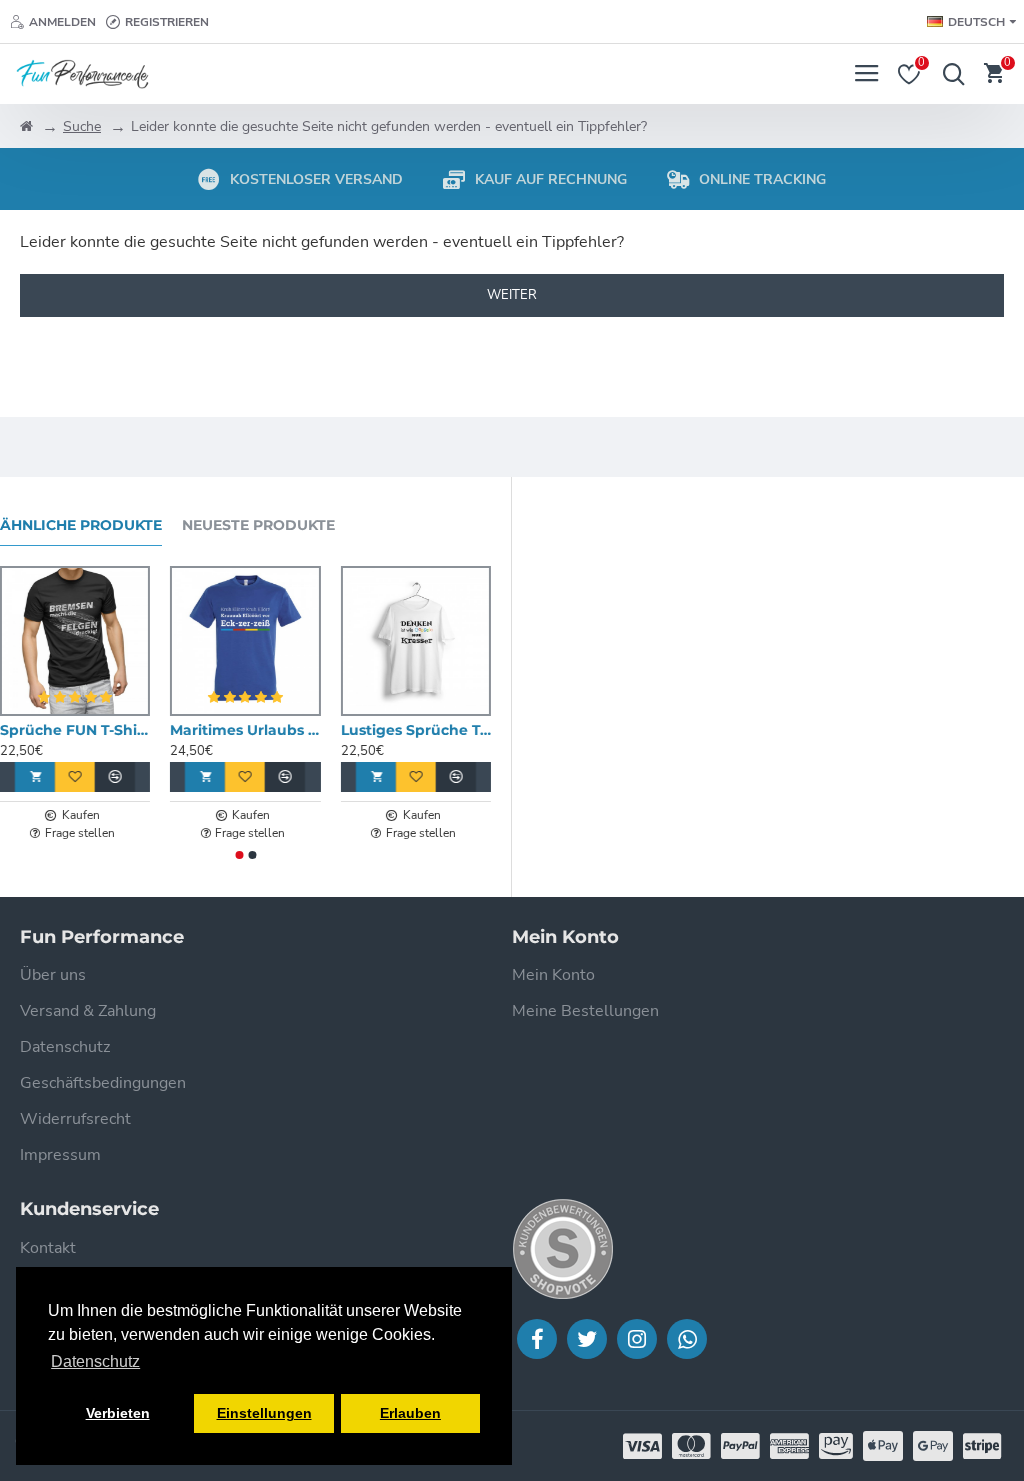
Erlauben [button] (410, 1413)
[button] (239, 855)
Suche (82, 126)
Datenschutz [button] (95, 1361)
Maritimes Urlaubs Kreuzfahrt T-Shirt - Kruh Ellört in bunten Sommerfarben (245, 730)
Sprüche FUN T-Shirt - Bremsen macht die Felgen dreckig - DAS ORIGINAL (75, 730)
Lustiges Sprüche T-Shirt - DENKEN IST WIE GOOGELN (416, 730)
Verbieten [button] (118, 1413)
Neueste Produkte (258, 525)
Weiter (512, 295)
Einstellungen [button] (264, 1413)
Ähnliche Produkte (81, 525)
